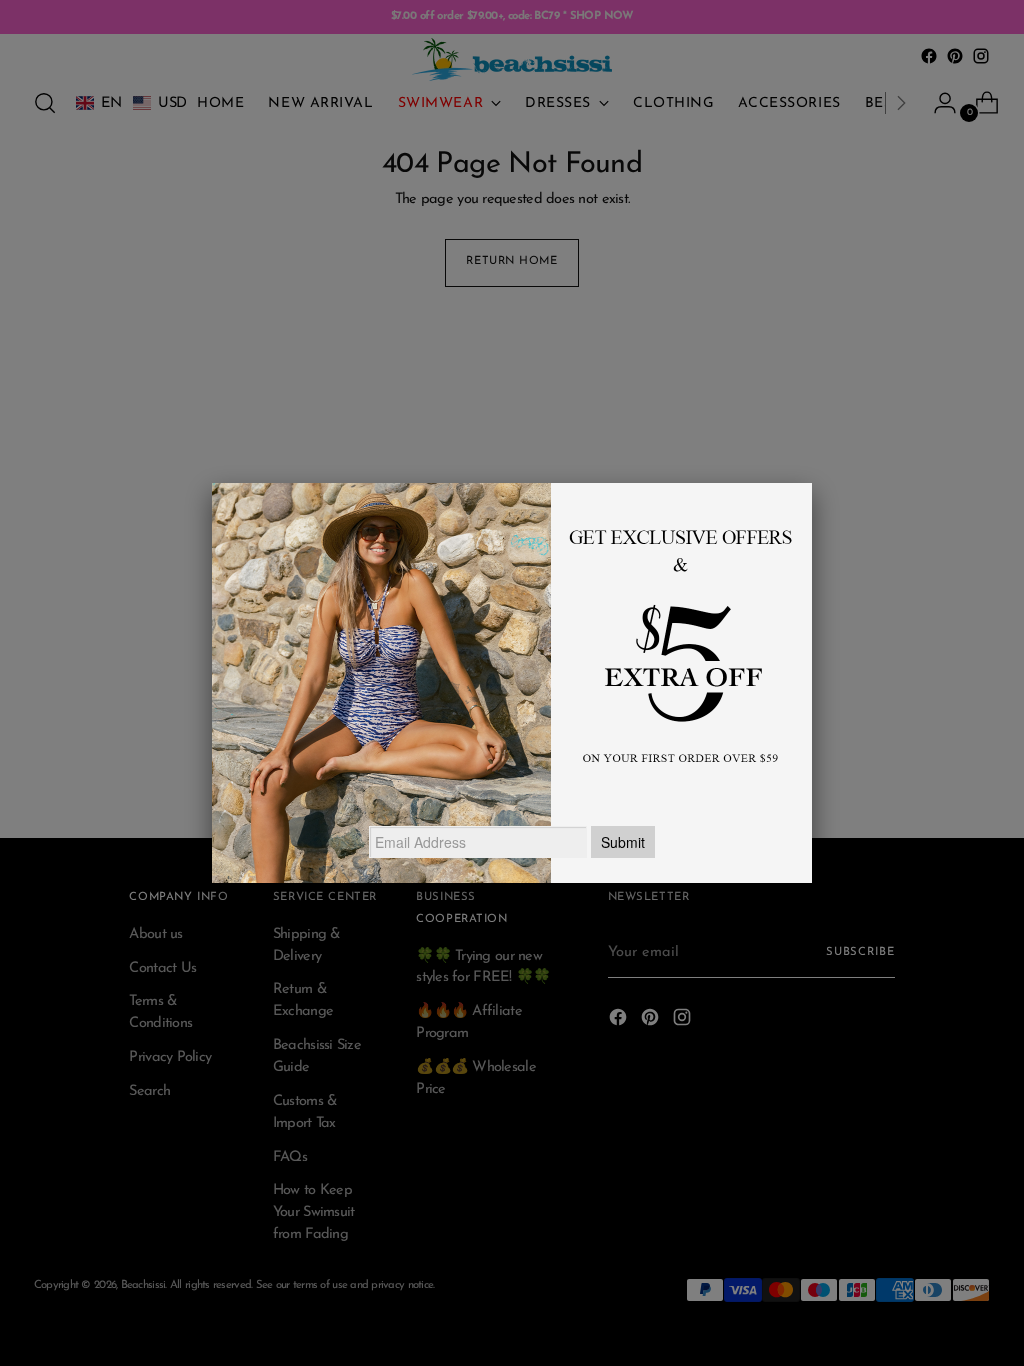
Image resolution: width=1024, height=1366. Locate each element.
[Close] (812, 483)
